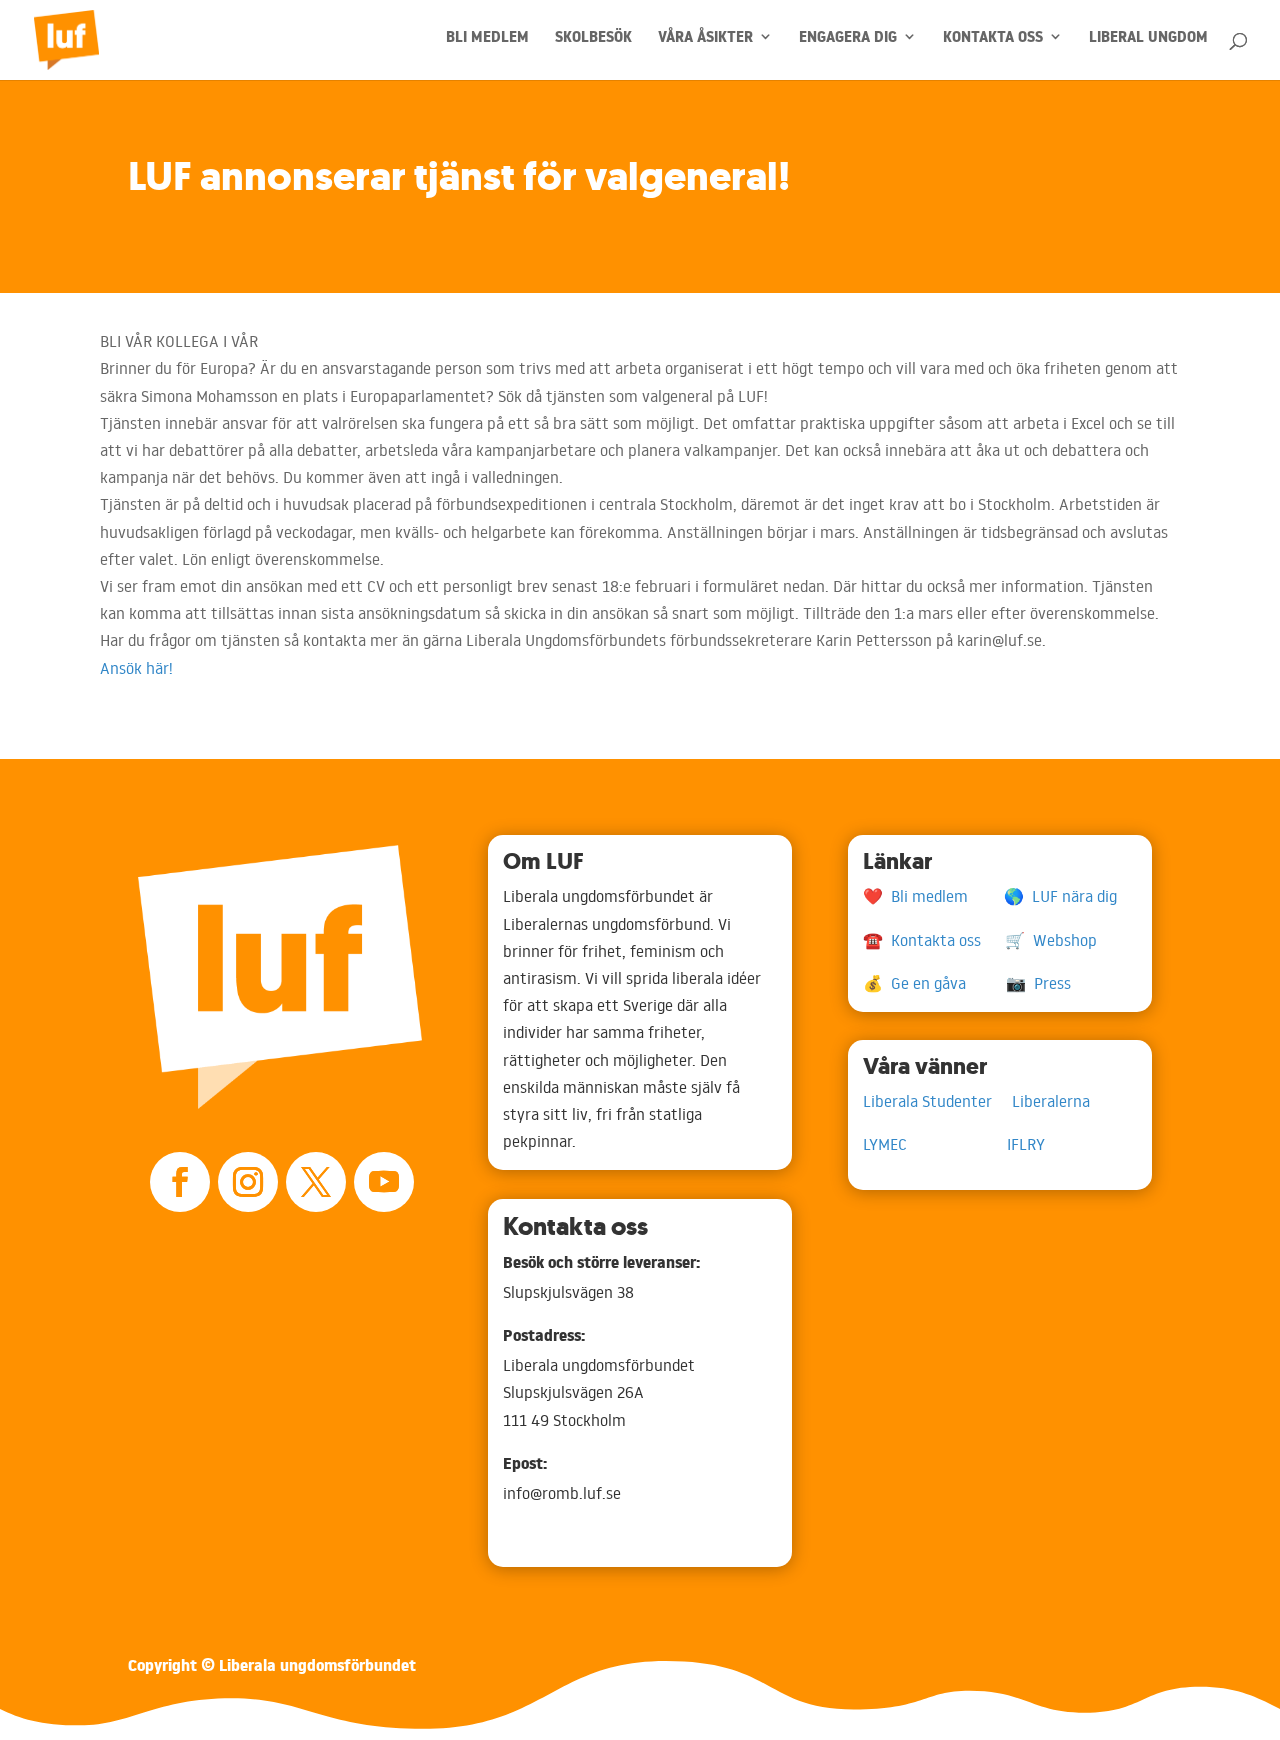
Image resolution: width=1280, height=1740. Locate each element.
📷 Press (1038, 983)
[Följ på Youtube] (384, 1182)
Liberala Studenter (937, 1101)
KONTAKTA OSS (993, 43)
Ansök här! (136, 668)
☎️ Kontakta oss (934, 940)
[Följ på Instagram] (248, 1182)
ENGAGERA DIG (848, 43)
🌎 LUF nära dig (1060, 896)
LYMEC (935, 1144)
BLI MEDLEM (487, 43)
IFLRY (1026, 1144)
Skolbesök (593, 43)
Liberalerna (1051, 1101)
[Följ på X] (316, 1182)
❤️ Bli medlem (933, 896)
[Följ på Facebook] (180, 1182)
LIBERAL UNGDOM (1148, 43)
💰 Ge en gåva (934, 983)
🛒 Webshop (1051, 940)
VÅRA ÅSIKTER (705, 43)
